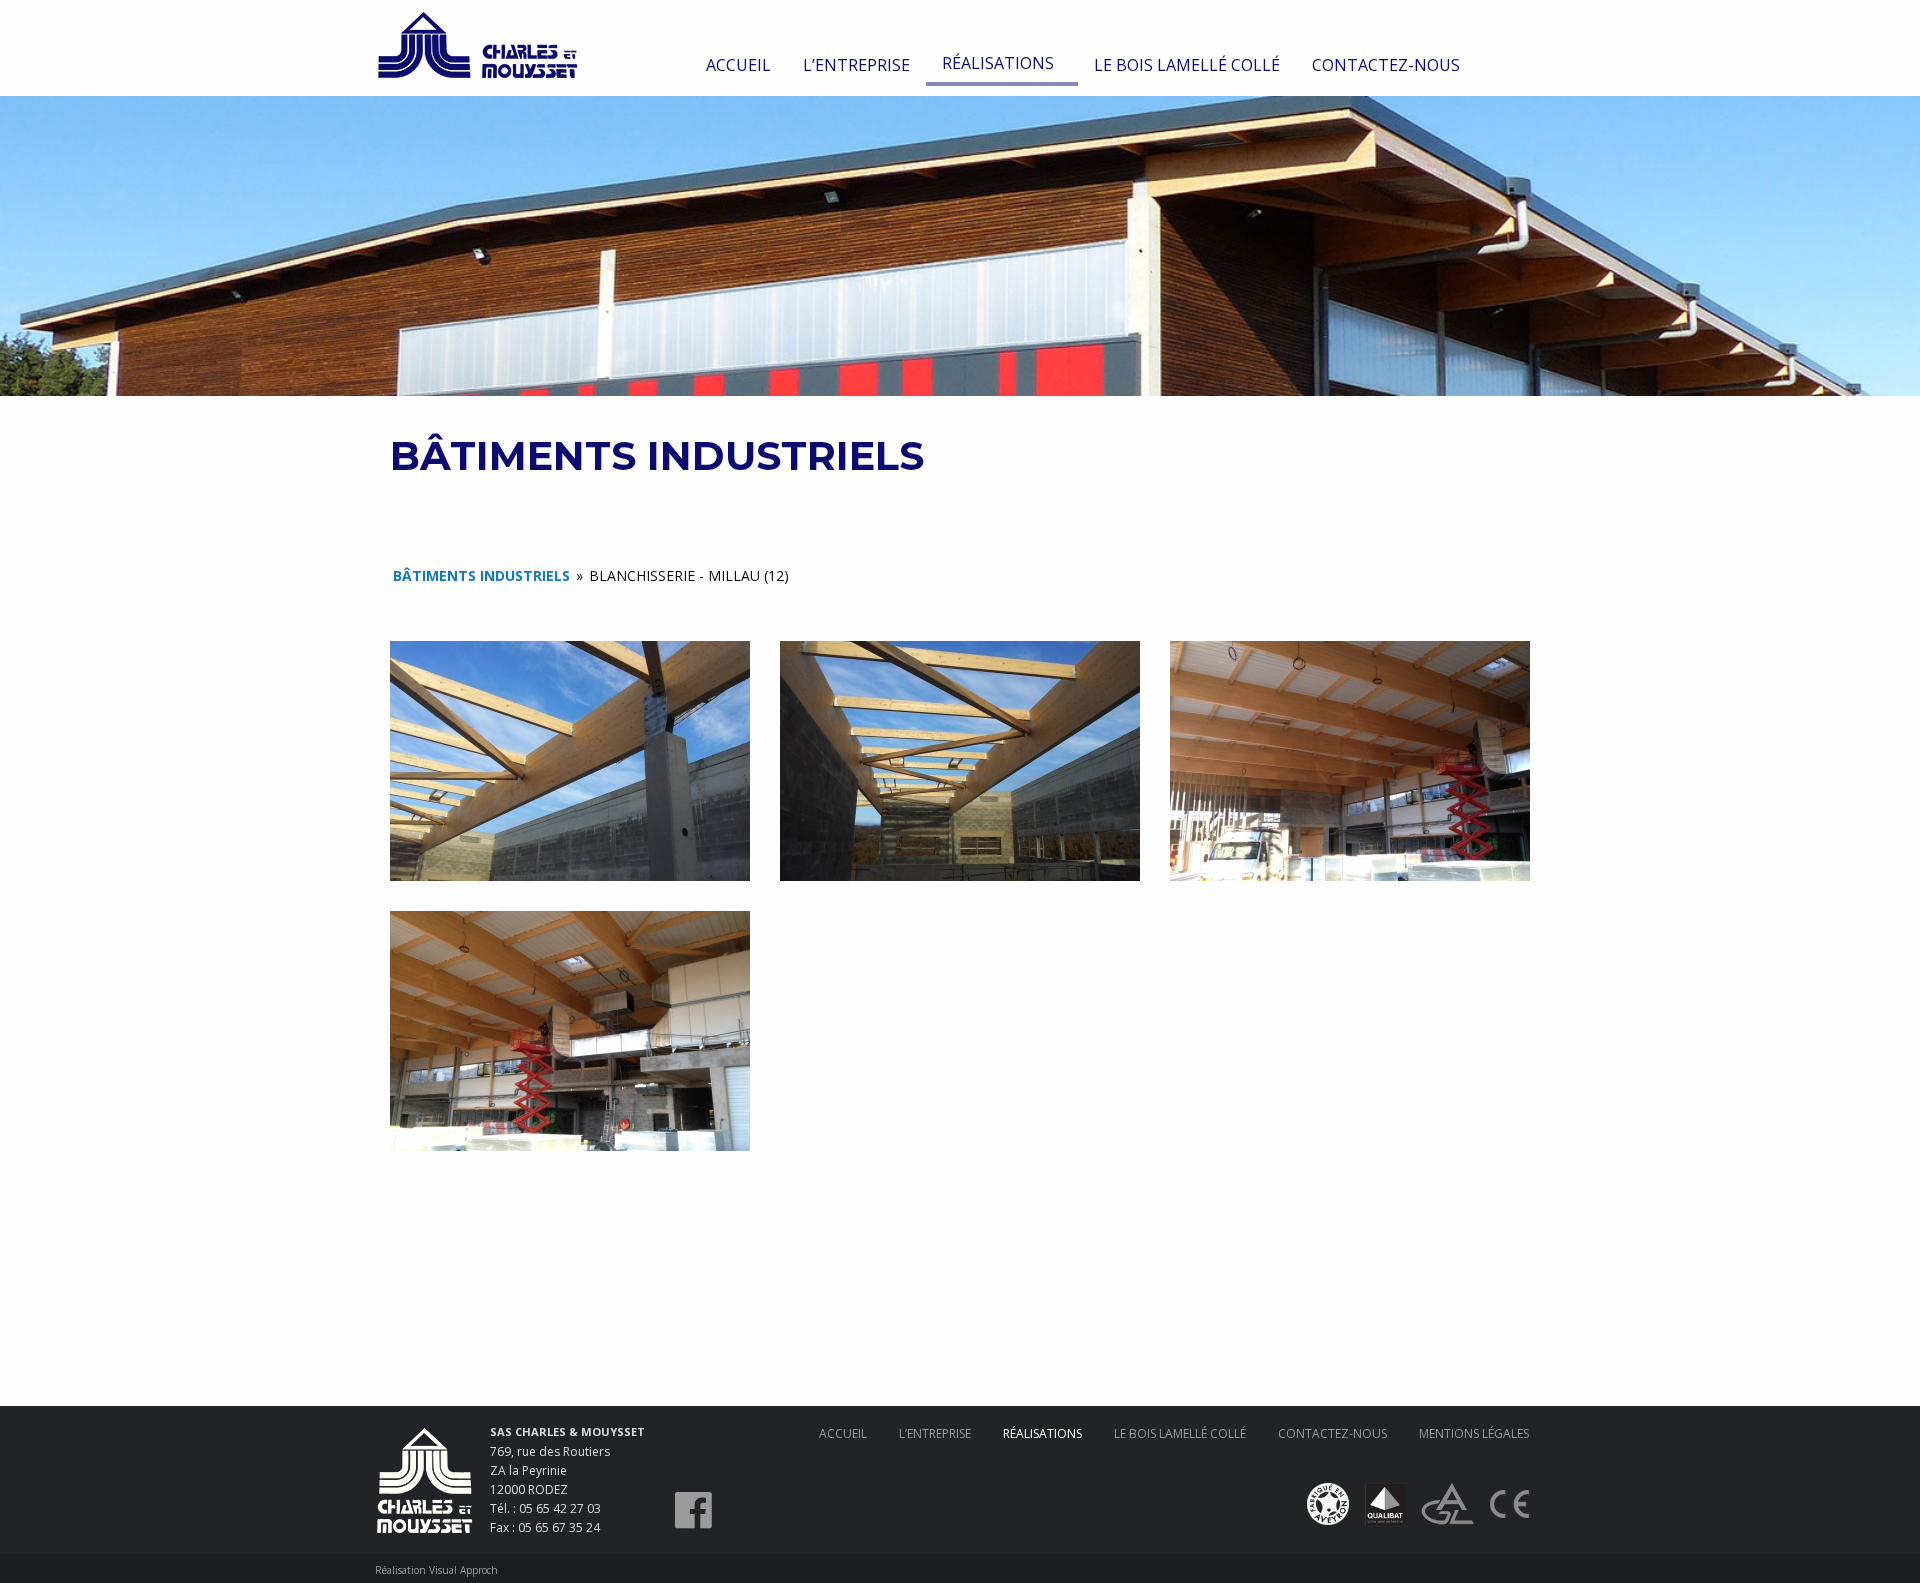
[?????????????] (570, 761)
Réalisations (998, 63)
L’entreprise (856, 65)
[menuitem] (738, 65)
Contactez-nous (1386, 65)
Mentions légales (1474, 1433)
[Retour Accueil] (478, 43)
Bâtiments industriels (481, 575)
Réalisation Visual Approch (436, 1570)
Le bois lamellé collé (1187, 65)
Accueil (738, 65)
